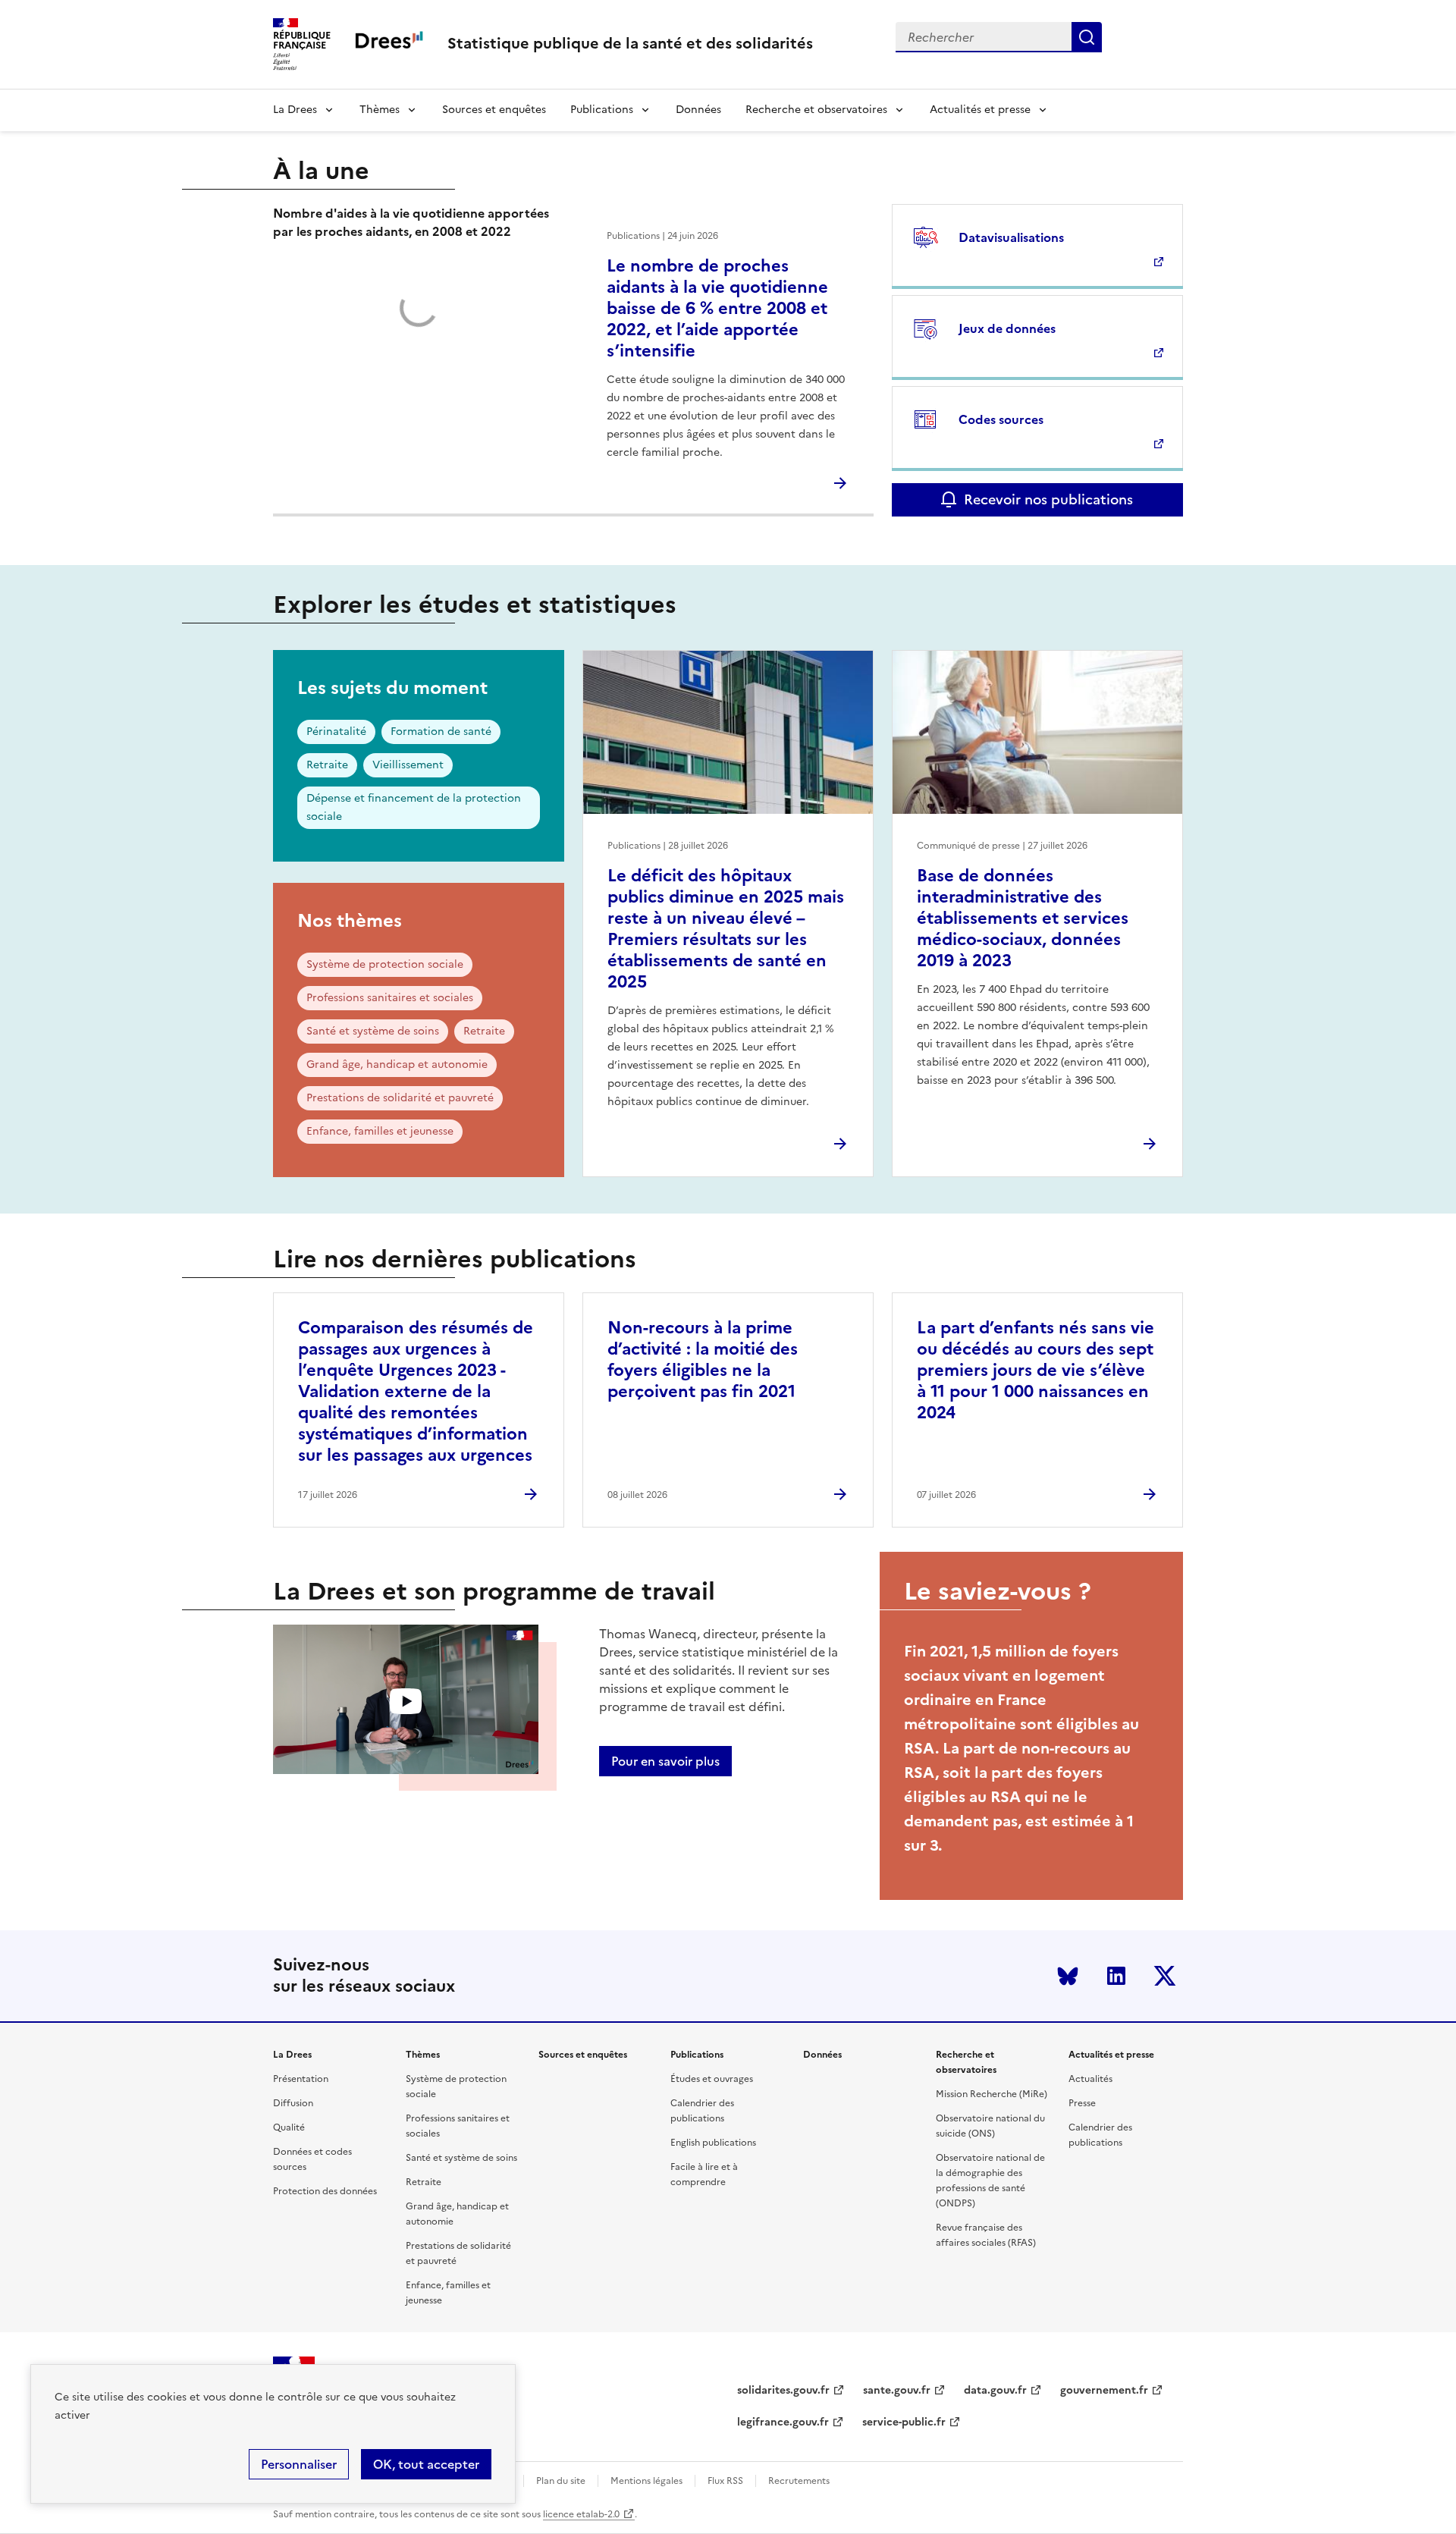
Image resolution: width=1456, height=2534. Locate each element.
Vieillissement (408, 765)
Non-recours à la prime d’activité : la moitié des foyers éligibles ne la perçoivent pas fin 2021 (703, 1360)
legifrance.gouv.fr (783, 2422)
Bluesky (1068, 1976)
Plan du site (561, 2481)
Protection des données (325, 2191)
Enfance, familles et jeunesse (380, 1131)
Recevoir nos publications (1048, 499)
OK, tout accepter (426, 2464)
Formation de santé (441, 732)
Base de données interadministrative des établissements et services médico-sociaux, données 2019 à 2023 (1023, 918)
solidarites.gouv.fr (783, 2390)
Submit (1087, 37)
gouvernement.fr (1104, 2390)
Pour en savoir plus (665, 1761)
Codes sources (1001, 419)
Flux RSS (725, 2481)
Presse (1082, 2103)
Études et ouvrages (712, 2079)
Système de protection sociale (385, 964)
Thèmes (380, 110)
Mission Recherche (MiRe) (992, 2094)
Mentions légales (646, 2481)
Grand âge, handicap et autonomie (397, 1064)
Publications (602, 110)
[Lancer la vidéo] (406, 1702)
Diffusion (293, 2103)
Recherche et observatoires (816, 110)
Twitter (1165, 1976)
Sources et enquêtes (494, 110)
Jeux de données (1007, 328)
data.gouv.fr (995, 2390)
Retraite (327, 765)
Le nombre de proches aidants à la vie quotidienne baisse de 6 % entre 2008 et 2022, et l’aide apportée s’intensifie (717, 308)
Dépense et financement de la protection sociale (414, 807)
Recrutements (799, 2481)
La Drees (295, 110)
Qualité (289, 2127)
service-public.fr (904, 2422)
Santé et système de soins (373, 1031)
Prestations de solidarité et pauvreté (400, 1098)
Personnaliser (299, 2464)
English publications (713, 2143)
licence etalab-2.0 (581, 2514)
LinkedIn (1116, 1976)
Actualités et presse (980, 110)
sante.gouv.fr (897, 2390)
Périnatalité (336, 732)
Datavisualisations (1011, 237)
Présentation (301, 2079)
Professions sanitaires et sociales (390, 998)
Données (698, 110)
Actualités (1090, 2079)
